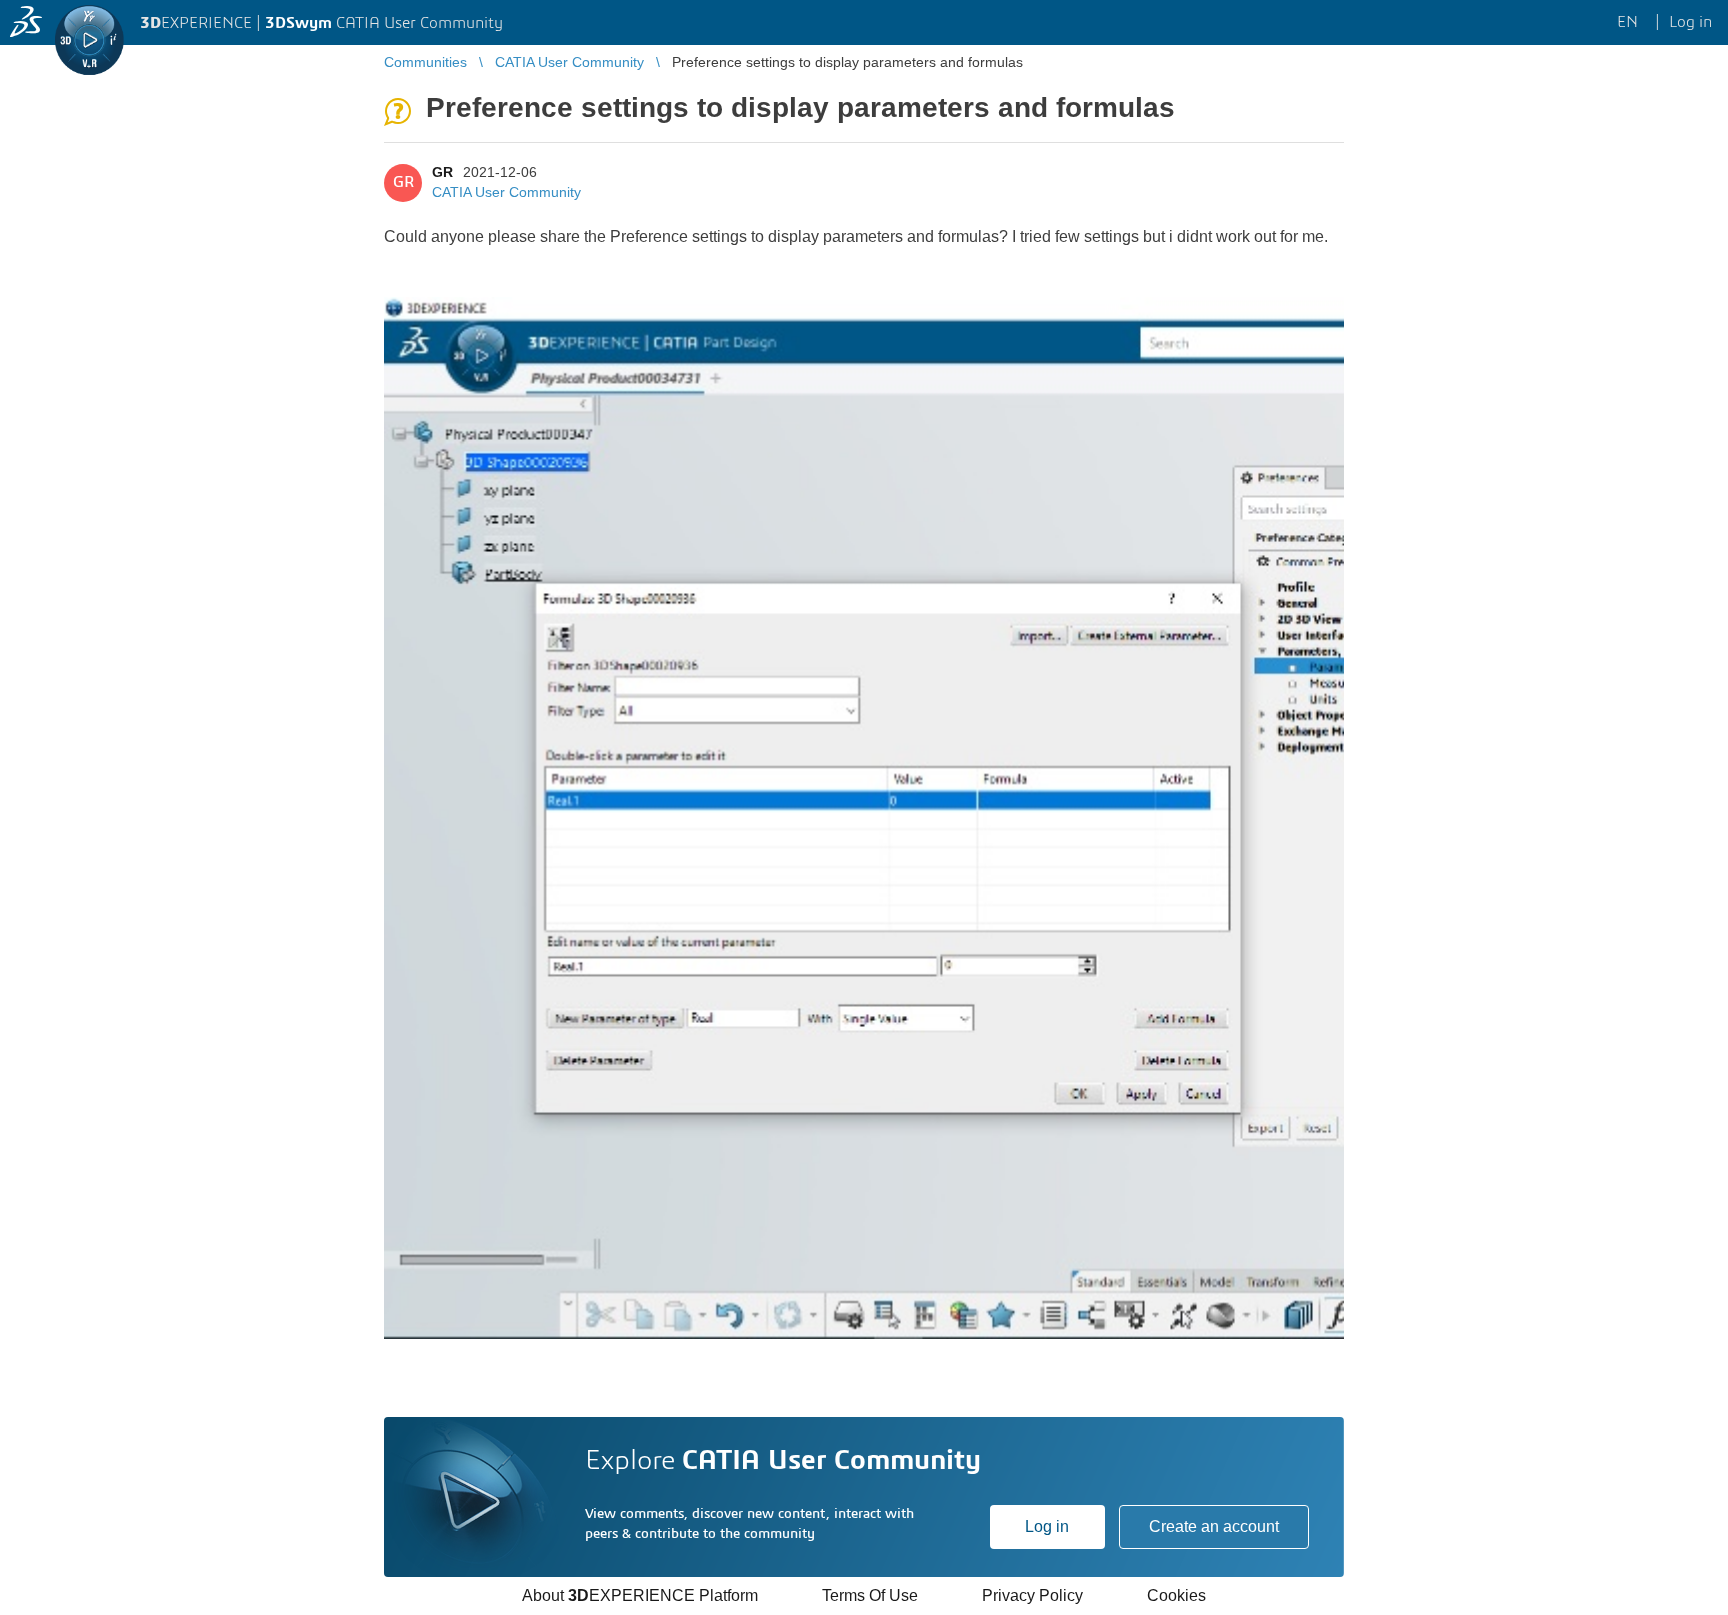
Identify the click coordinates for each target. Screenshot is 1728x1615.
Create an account (1214, 1526)
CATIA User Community (506, 192)
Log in (1047, 1526)
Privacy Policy (1032, 1595)
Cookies (1176, 1595)
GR (442, 172)
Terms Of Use (870, 1595)
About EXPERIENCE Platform (640, 1595)
